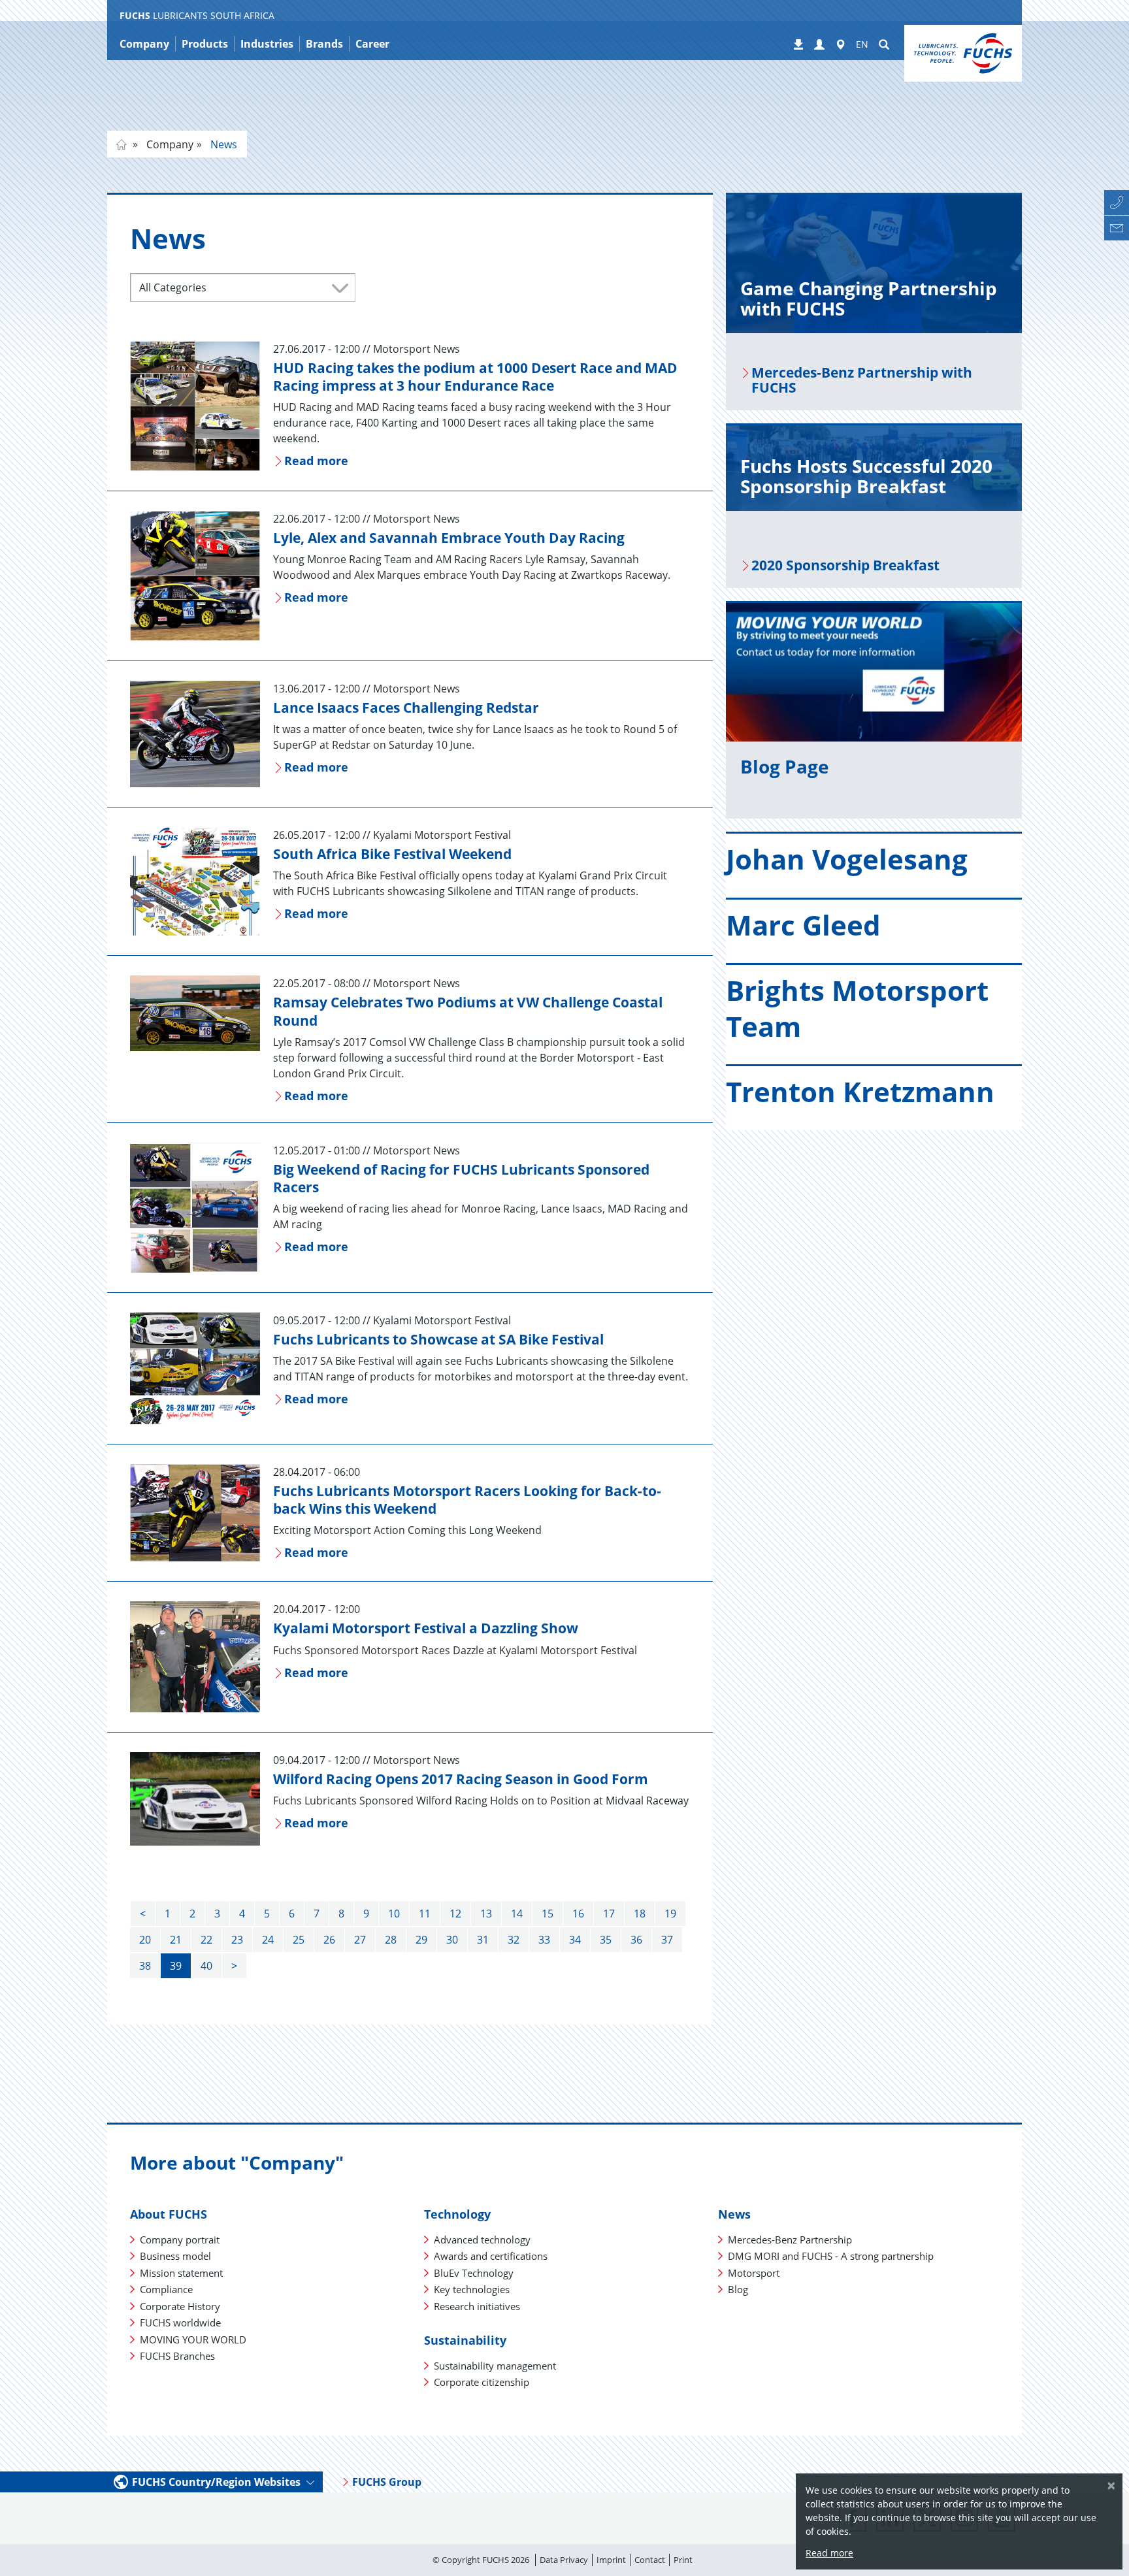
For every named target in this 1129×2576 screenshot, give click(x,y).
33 (544, 1940)
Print (683, 2560)
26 (329, 1940)
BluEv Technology (474, 2273)
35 (606, 1940)
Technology (457, 2214)
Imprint (611, 2560)
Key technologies (472, 2289)
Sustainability (465, 2340)
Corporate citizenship (482, 2382)
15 (548, 1914)
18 (640, 1914)
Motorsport (754, 2273)
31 (483, 1940)
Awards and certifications (491, 2256)
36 (636, 1940)
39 (176, 1966)
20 (145, 1940)
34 (575, 1940)
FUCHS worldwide (180, 2323)
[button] (819, 45)
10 (394, 1914)
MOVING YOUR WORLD (193, 2340)
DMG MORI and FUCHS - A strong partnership (831, 2256)
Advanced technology (482, 2240)
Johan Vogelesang (847, 859)
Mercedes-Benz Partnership (790, 2240)
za (122, 144)
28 (391, 1940)
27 (360, 1940)
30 (452, 1940)
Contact (650, 2560)
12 (455, 1914)
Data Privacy (564, 2560)
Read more (829, 2553)
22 (206, 1940)
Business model (175, 2256)
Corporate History (180, 2306)
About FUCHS (169, 2214)
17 (609, 1914)
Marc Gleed (803, 925)
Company (169, 144)
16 (578, 1914)
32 (514, 1940)
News (222, 144)
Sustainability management (495, 2366)
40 (206, 1966)
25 (299, 1940)
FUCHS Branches (177, 2356)
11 (425, 1914)
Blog (738, 2289)
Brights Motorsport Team (857, 1008)
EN (862, 44)
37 (667, 1940)
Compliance (166, 2289)
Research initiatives (477, 2306)
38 (145, 1966)
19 (670, 1914)
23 (237, 1940)
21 (176, 1940)
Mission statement (181, 2273)
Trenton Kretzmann (860, 1091)
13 (486, 1914)
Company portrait (180, 2240)
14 (517, 1914)
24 (268, 1940)
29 (421, 1940)
